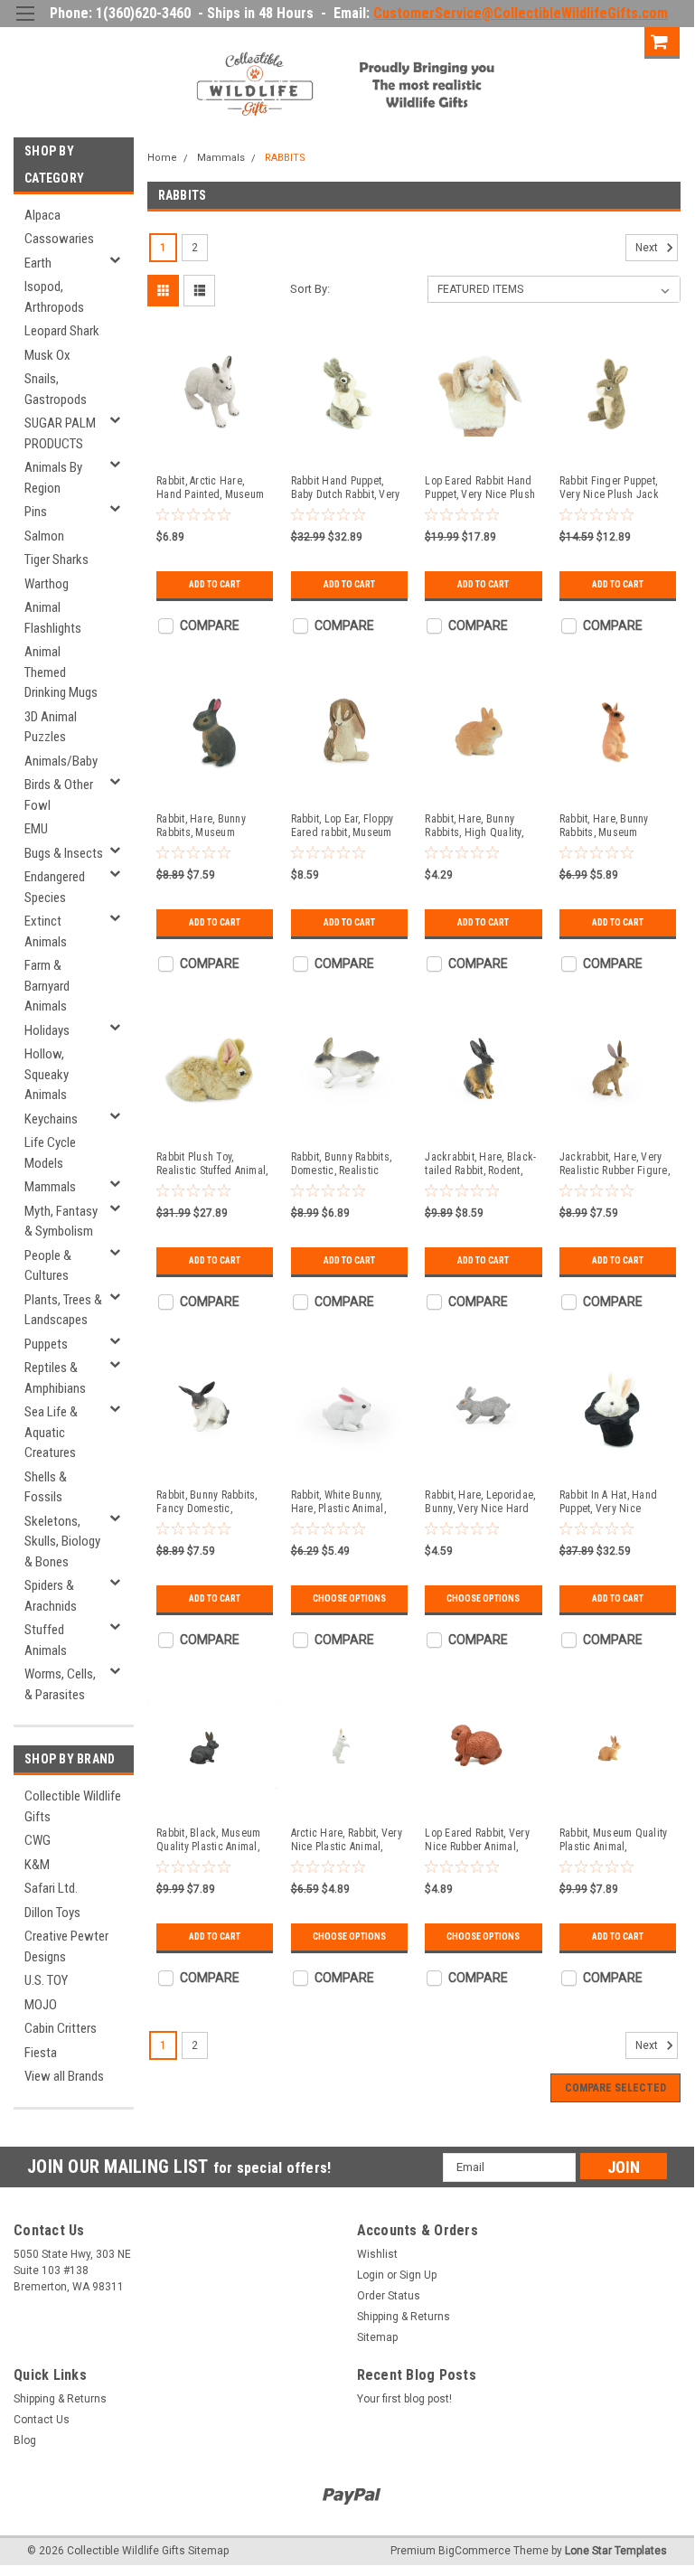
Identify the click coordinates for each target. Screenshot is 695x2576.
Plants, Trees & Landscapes (63, 1310)
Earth (38, 263)
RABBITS (285, 158)
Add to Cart (215, 584)
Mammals (50, 1187)
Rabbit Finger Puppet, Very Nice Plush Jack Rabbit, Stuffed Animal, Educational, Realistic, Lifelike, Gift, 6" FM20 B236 (610, 488)
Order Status (389, 2296)
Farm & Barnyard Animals (47, 986)
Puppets (46, 1344)
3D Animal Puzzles (51, 727)
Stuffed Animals (46, 1640)
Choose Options (349, 1598)
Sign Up (612, 40)
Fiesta (41, 2053)
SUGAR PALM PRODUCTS (60, 433)
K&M (37, 1865)
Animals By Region (53, 478)
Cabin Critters (61, 2028)
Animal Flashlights (53, 618)
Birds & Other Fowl (59, 795)
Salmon (44, 536)
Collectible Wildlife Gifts (73, 1806)
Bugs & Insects (64, 853)
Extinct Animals (46, 931)
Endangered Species (55, 887)
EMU (36, 829)
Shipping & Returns (404, 2317)
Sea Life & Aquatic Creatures (51, 1432)
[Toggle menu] (25, 25)
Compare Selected (615, 2088)
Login (549, 40)
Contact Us (42, 2420)
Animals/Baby (61, 761)
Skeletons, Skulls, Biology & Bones (62, 1542)
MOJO (41, 2005)
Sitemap (377, 2337)
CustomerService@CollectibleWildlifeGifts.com (521, 13)
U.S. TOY (46, 1980)
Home (162, 158)
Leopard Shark (62, 331)
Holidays (47, 1030)
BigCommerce (474, 2551)
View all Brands (64, 2076)
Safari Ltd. (51, 1888)
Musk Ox (47, 355)
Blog (25, 2440)
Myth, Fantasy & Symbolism (61, 1222)
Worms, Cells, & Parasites (60, 1684)
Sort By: (310, 289)
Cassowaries (59, 239)
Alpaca (42, 215)
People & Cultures (48, 1266)
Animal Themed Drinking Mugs (61, 672)
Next (648, 249)
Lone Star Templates (616, 2551)
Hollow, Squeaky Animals (47, 1074)
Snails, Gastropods (56, 389)
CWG (38, 1840)
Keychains (51, 1119)
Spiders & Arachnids (51, 1596)
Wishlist (377, 2254)
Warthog (47, 584)
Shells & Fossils (46, 1487)
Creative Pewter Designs (66, 1946)
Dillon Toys (52, 1913)
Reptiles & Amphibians (55, 1378)
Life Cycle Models (50, 1153)
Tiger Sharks (56, 559)
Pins (36, 512)
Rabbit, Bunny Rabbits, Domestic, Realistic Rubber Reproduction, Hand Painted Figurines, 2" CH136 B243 (342, 1164)
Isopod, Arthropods (54, 297)
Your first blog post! (404, 2399)
